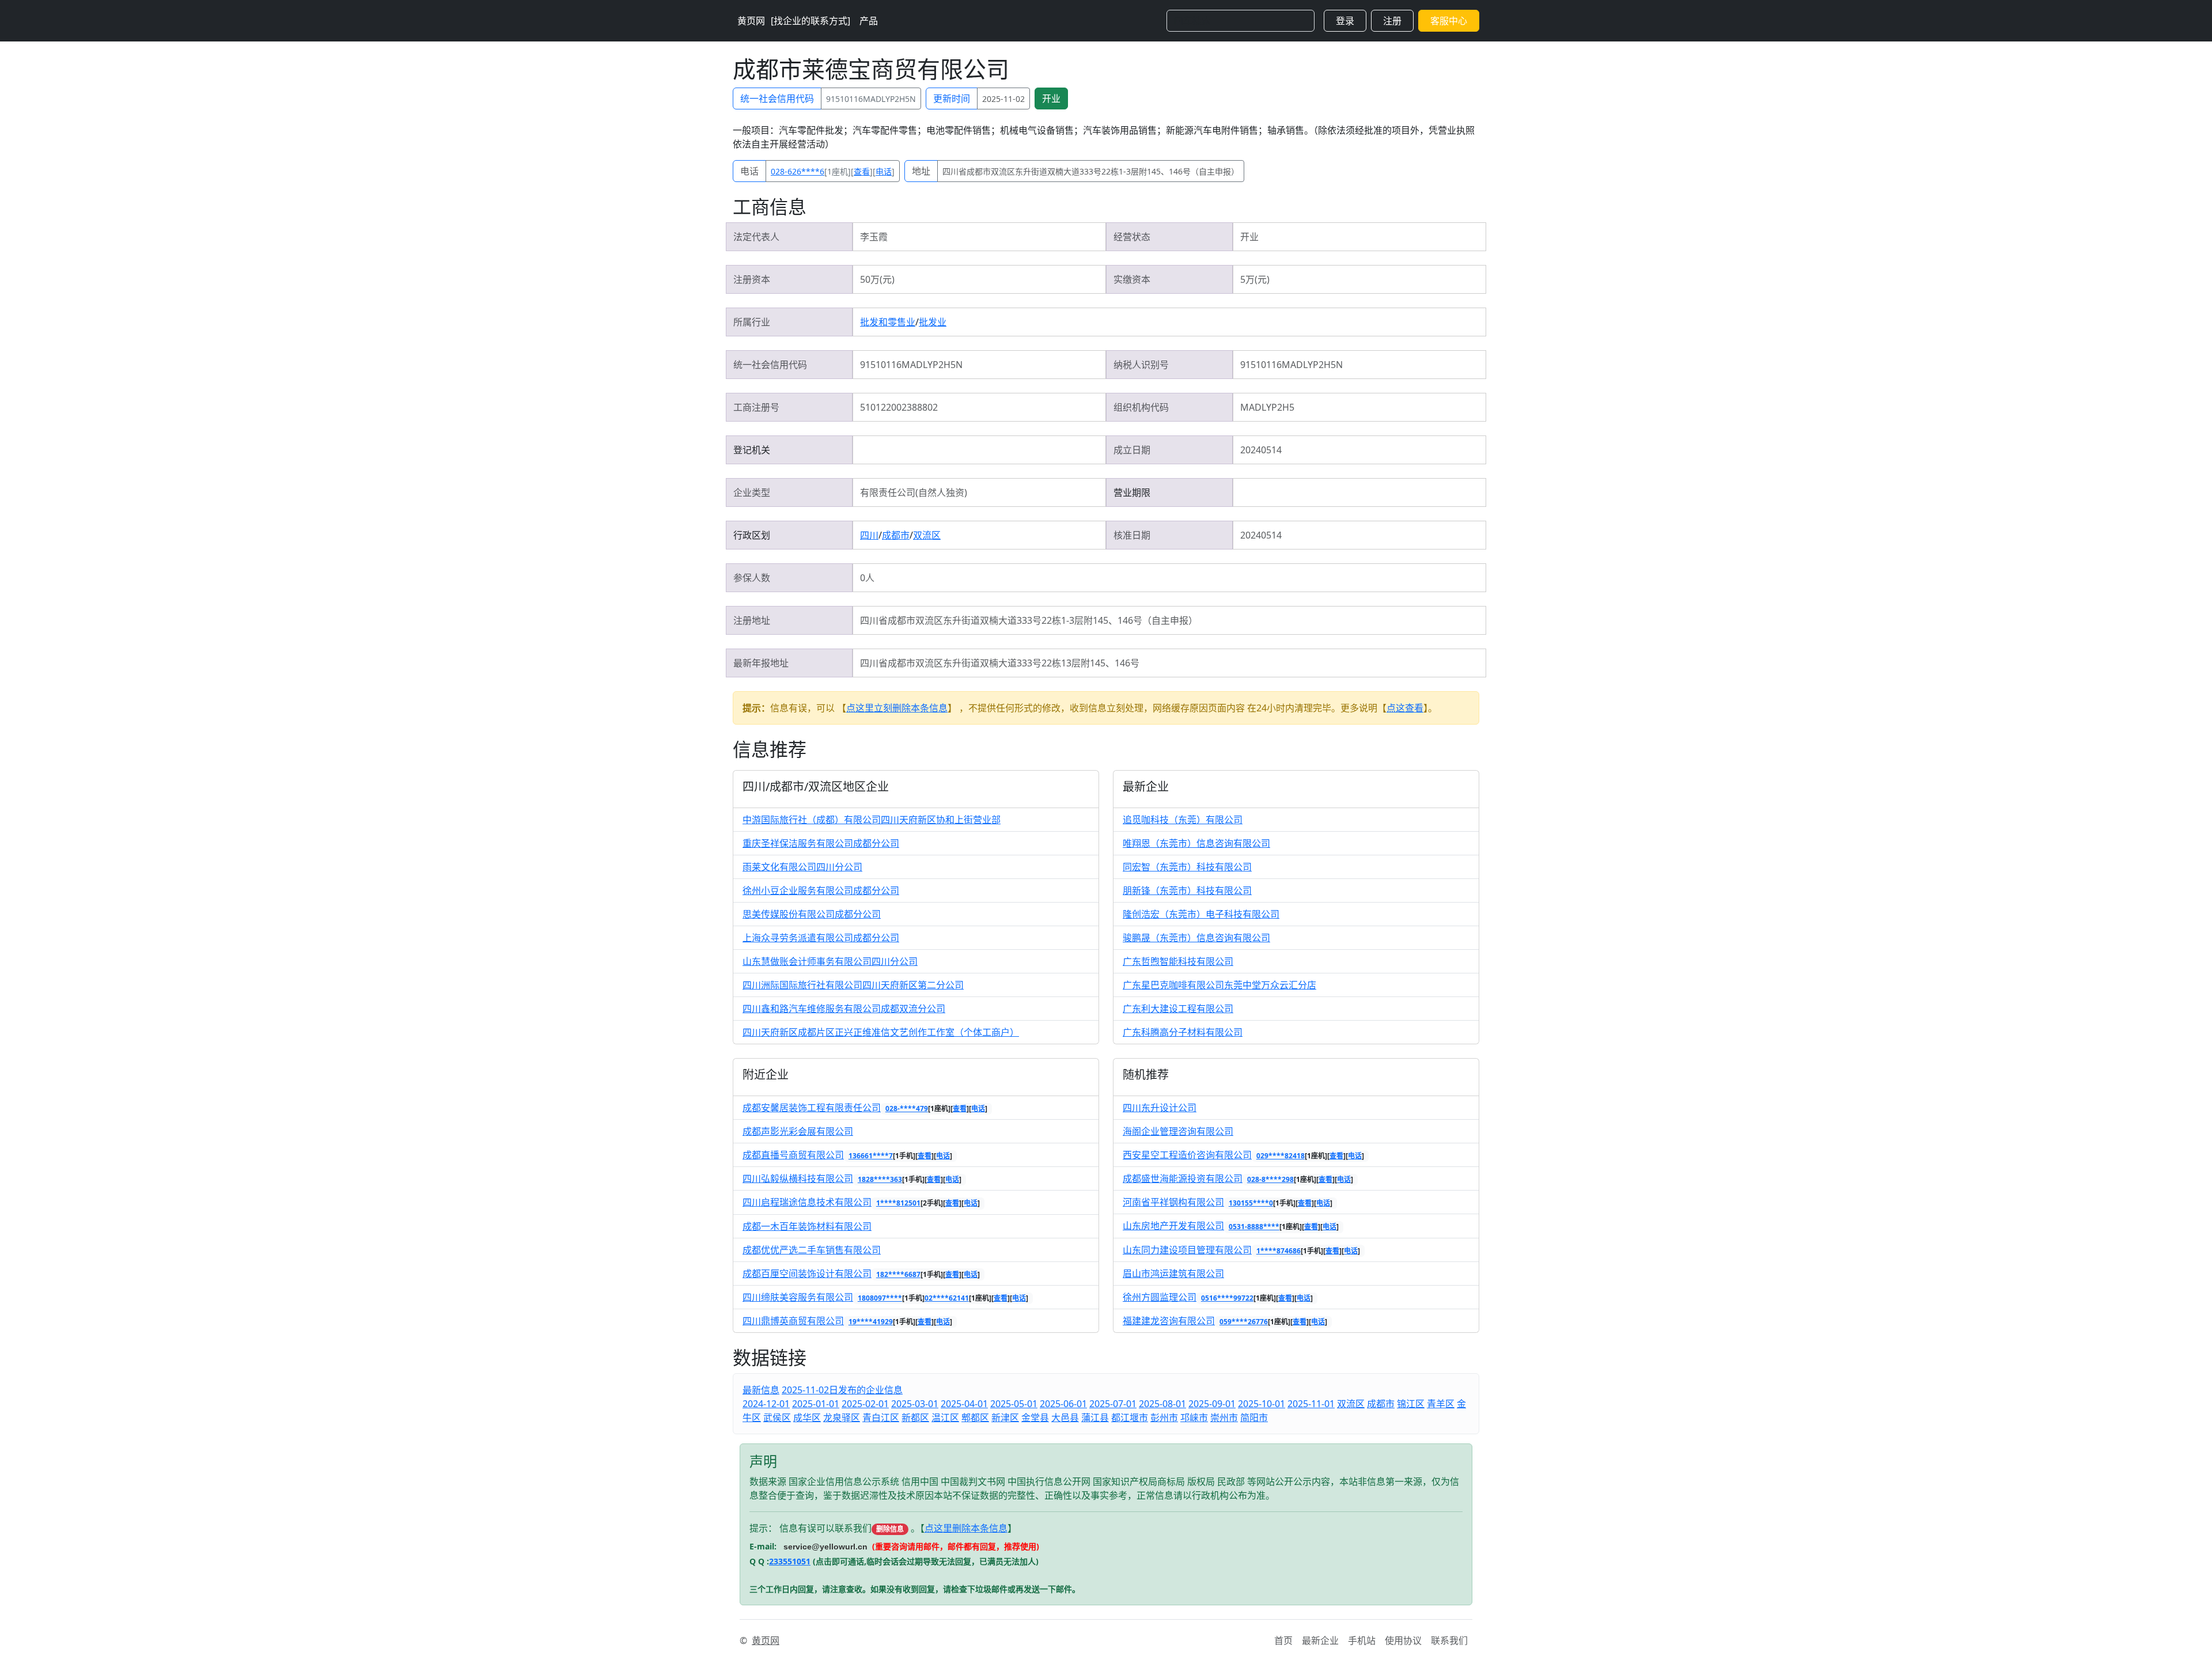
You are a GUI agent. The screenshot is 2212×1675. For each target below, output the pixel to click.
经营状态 (1132, 237)
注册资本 (752, 279)
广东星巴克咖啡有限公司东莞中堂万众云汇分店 (1219, 985)
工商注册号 (756, 407)
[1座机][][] (833, 171)
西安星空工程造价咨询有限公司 (1187, 1155)
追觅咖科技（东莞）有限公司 (1183, 820)
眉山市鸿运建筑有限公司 (1173, 1274)
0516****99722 (1227, 1298)
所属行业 (752, 322)
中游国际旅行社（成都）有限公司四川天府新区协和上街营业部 (872, 820)
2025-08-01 (1162, 1404)
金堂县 (1035, 1418)
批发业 (933, 322)
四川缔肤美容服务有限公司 (798, 1297)
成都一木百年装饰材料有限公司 (807, 1226)
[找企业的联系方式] (810, 21)
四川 (869, 535)
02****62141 (947, 1298)
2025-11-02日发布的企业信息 (842, 1390)
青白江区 (881, 1418)
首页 (1283, 1640)
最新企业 (1320, 1640)
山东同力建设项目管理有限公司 (1187, 1250)
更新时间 (952, 98)
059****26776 (1244, 1322)
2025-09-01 (1212, 1404)
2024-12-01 (766, 1404)
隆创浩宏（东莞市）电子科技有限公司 (1201, 914)
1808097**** (880, 1298)
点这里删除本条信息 (966, 1528)
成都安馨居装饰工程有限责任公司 (812, 1108)
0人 (867, 578)
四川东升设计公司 (1160, 1108)
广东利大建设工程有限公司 (1178, 1009)
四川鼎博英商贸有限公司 (793, 1321)
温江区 (945, 1418)
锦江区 (1411, 1404)
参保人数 (752, 578)
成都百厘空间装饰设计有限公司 (807, 1274)
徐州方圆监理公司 (1160, 1297)
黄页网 (751, 21)
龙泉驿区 (842, 1418)
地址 (921, 171)
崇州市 (1224, 1418)
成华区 (807, 1418)
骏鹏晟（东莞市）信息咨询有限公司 (1196, 938)
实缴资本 (1132, 279)
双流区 (927, 535)
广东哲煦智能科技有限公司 (1178, 961)
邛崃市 (1194, 1418)
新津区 (1005, 1418)
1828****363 (880, 1179)
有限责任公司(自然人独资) (914, 492)
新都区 (915, 1418)
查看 (862, 171)
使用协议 (1403, 1640)
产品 (869, 21)
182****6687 (898, 1274)
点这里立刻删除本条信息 (897, 708)
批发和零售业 (888, 322)
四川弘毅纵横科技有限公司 (798, 1178)
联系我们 (1449, 1640)
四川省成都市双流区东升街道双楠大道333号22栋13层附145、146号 (1000, 663)
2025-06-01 (1063, 1404)
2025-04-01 (964, 1404)
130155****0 (1251, 1203)
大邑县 (1065, 1418)
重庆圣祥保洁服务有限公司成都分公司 (821, 843)
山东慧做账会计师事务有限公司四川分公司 (830, 961)
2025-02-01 (865, 1404)
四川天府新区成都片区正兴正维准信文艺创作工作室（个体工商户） (881, 1032)
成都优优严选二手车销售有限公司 (812, 1250)
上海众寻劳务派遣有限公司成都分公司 (821, 938)
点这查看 (1405, 708)
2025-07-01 (1113, 1404)
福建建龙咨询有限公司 (1169, 1321)
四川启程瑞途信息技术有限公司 (807, 1202)
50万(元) (877, 279)
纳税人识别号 (1141, 365)
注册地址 (752, 620)
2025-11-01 (1311, 1404)
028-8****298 (1270, 1179)
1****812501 (898, 1203)
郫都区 (975, 1418)
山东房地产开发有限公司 (1173, 1226)
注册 (1392, 21)
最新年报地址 (761, 663)
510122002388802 (899, 407)
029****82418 (1281, 1156)
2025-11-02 (1003, 99)
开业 (1051, 98)
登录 (1345, 21)
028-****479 (907, 1109)
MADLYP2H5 (1267, 407)
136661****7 (871, 1156)
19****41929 (871, 1322)
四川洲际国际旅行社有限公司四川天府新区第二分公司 (853, 985)
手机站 (1362, 1640)
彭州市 (1164, 1418)
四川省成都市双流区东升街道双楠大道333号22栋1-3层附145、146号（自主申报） (1091, 171)
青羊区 (1441, 1404)
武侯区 (777, 1418)
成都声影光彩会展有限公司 (798, 1131)
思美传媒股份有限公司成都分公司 (812, 914)
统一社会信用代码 (777, 98)
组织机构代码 (1141, 407)
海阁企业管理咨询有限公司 (1178, 1131)
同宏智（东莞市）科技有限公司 (1187, 867)
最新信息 (761, 1390)
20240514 (1261, 450)
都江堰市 (1130, 1418)
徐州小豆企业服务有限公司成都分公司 (821, 890)
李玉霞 (874, 237)
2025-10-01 (1262, 1404)
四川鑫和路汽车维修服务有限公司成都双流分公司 (844, 1009)
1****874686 (1279, 1251)
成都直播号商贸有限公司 (793, 1155)
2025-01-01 (816, 1404)
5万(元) (1255, 279)
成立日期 (1132, 450)
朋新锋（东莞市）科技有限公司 (1187, 890)
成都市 (896, 535)
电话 (749, 171)
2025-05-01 (1014, 1404)
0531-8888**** (1254, 1227)
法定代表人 (756, 237)
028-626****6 (798, 171)
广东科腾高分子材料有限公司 (1183, 1032)
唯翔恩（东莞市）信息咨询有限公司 (1196, 843)
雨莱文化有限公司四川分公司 (802, 867)
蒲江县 (1095, 1418)
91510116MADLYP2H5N (871, 99)
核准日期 (1132, 535)
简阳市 (1254, 1418)
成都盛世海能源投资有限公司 (1183, 1178)
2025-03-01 (915, 1404)
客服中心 (1449, 21)
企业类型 (752, 492)
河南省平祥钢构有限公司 (1173, 1202)
